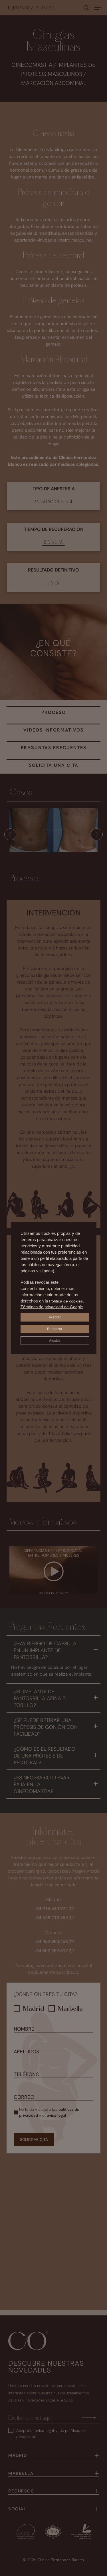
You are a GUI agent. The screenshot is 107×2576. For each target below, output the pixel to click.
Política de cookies (66, 1301)
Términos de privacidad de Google (52, 1307)
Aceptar (55, 1317)
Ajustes (55, 1341)
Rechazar (55, 1329)
